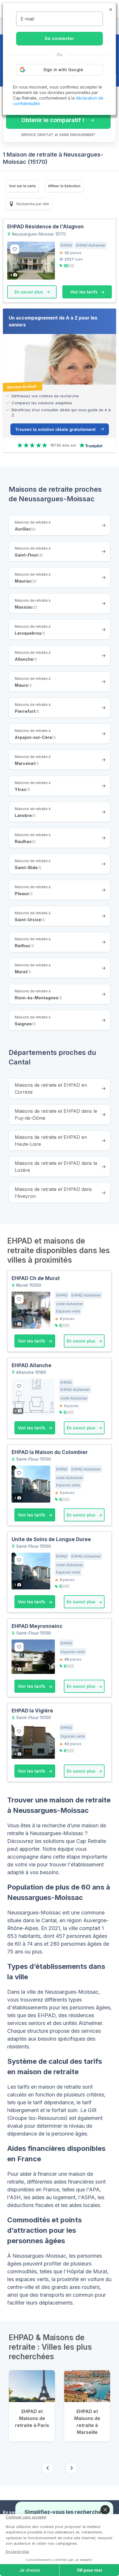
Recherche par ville (32, 204)
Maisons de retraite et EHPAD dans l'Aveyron (53, 1193)
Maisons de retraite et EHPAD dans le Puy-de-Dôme (56, 1115)
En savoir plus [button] (29, 292)
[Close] (105, 2510)
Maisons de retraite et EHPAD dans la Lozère (56, 1167)
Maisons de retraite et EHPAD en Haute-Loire (51, 1141)
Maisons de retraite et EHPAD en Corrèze (51, 1088)
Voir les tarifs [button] (84, 292)
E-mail (27, 19)
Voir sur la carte (22, 186)
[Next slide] (71, 2468)
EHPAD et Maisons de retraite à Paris (32, 2418)
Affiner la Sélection (64, 186)
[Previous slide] (48, 2468)
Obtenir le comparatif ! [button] (53, 120)
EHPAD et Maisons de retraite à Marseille (87, 2422)
